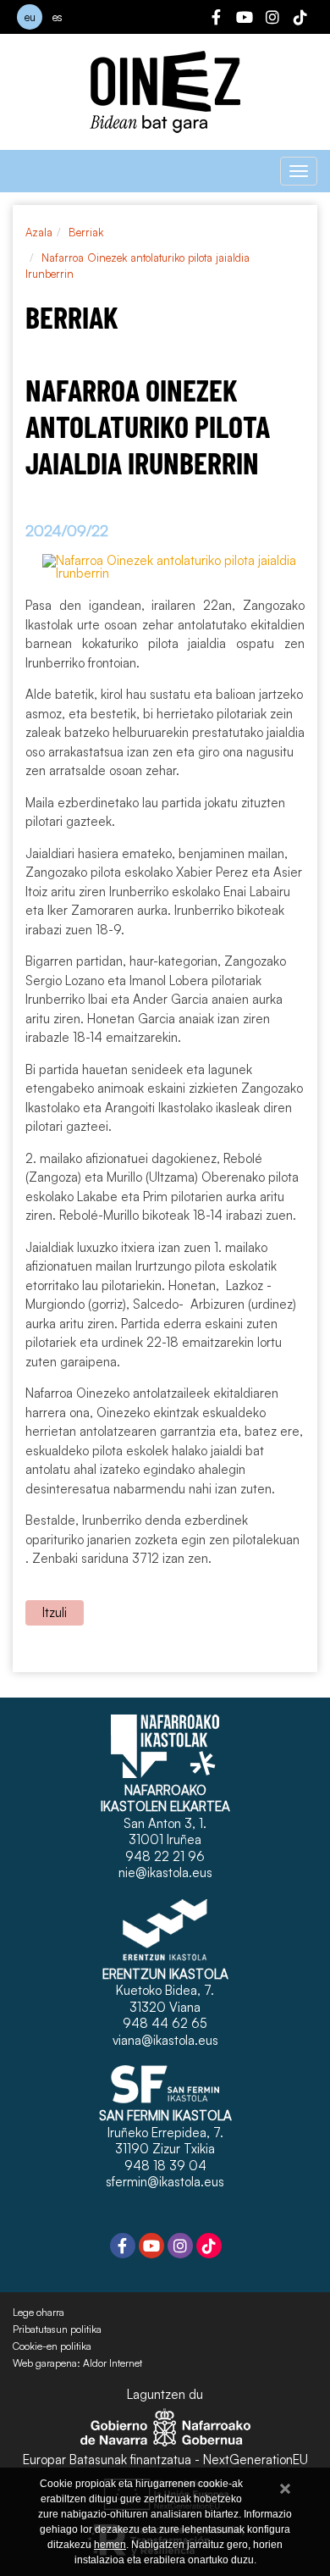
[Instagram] (272, 19)
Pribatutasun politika (57, 2329)
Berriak (86, 232)
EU (30, 17)
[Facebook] (217, 19)
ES (58, 17)
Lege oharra (38, 2313)
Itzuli (55, 1612)
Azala (39, 232)
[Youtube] (245, 19)
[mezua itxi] (285, 2486)
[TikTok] (300, 19)
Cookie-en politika (52, 2346)
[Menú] (299, 171)
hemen (110, 2545)
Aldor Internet (113, 2363)
